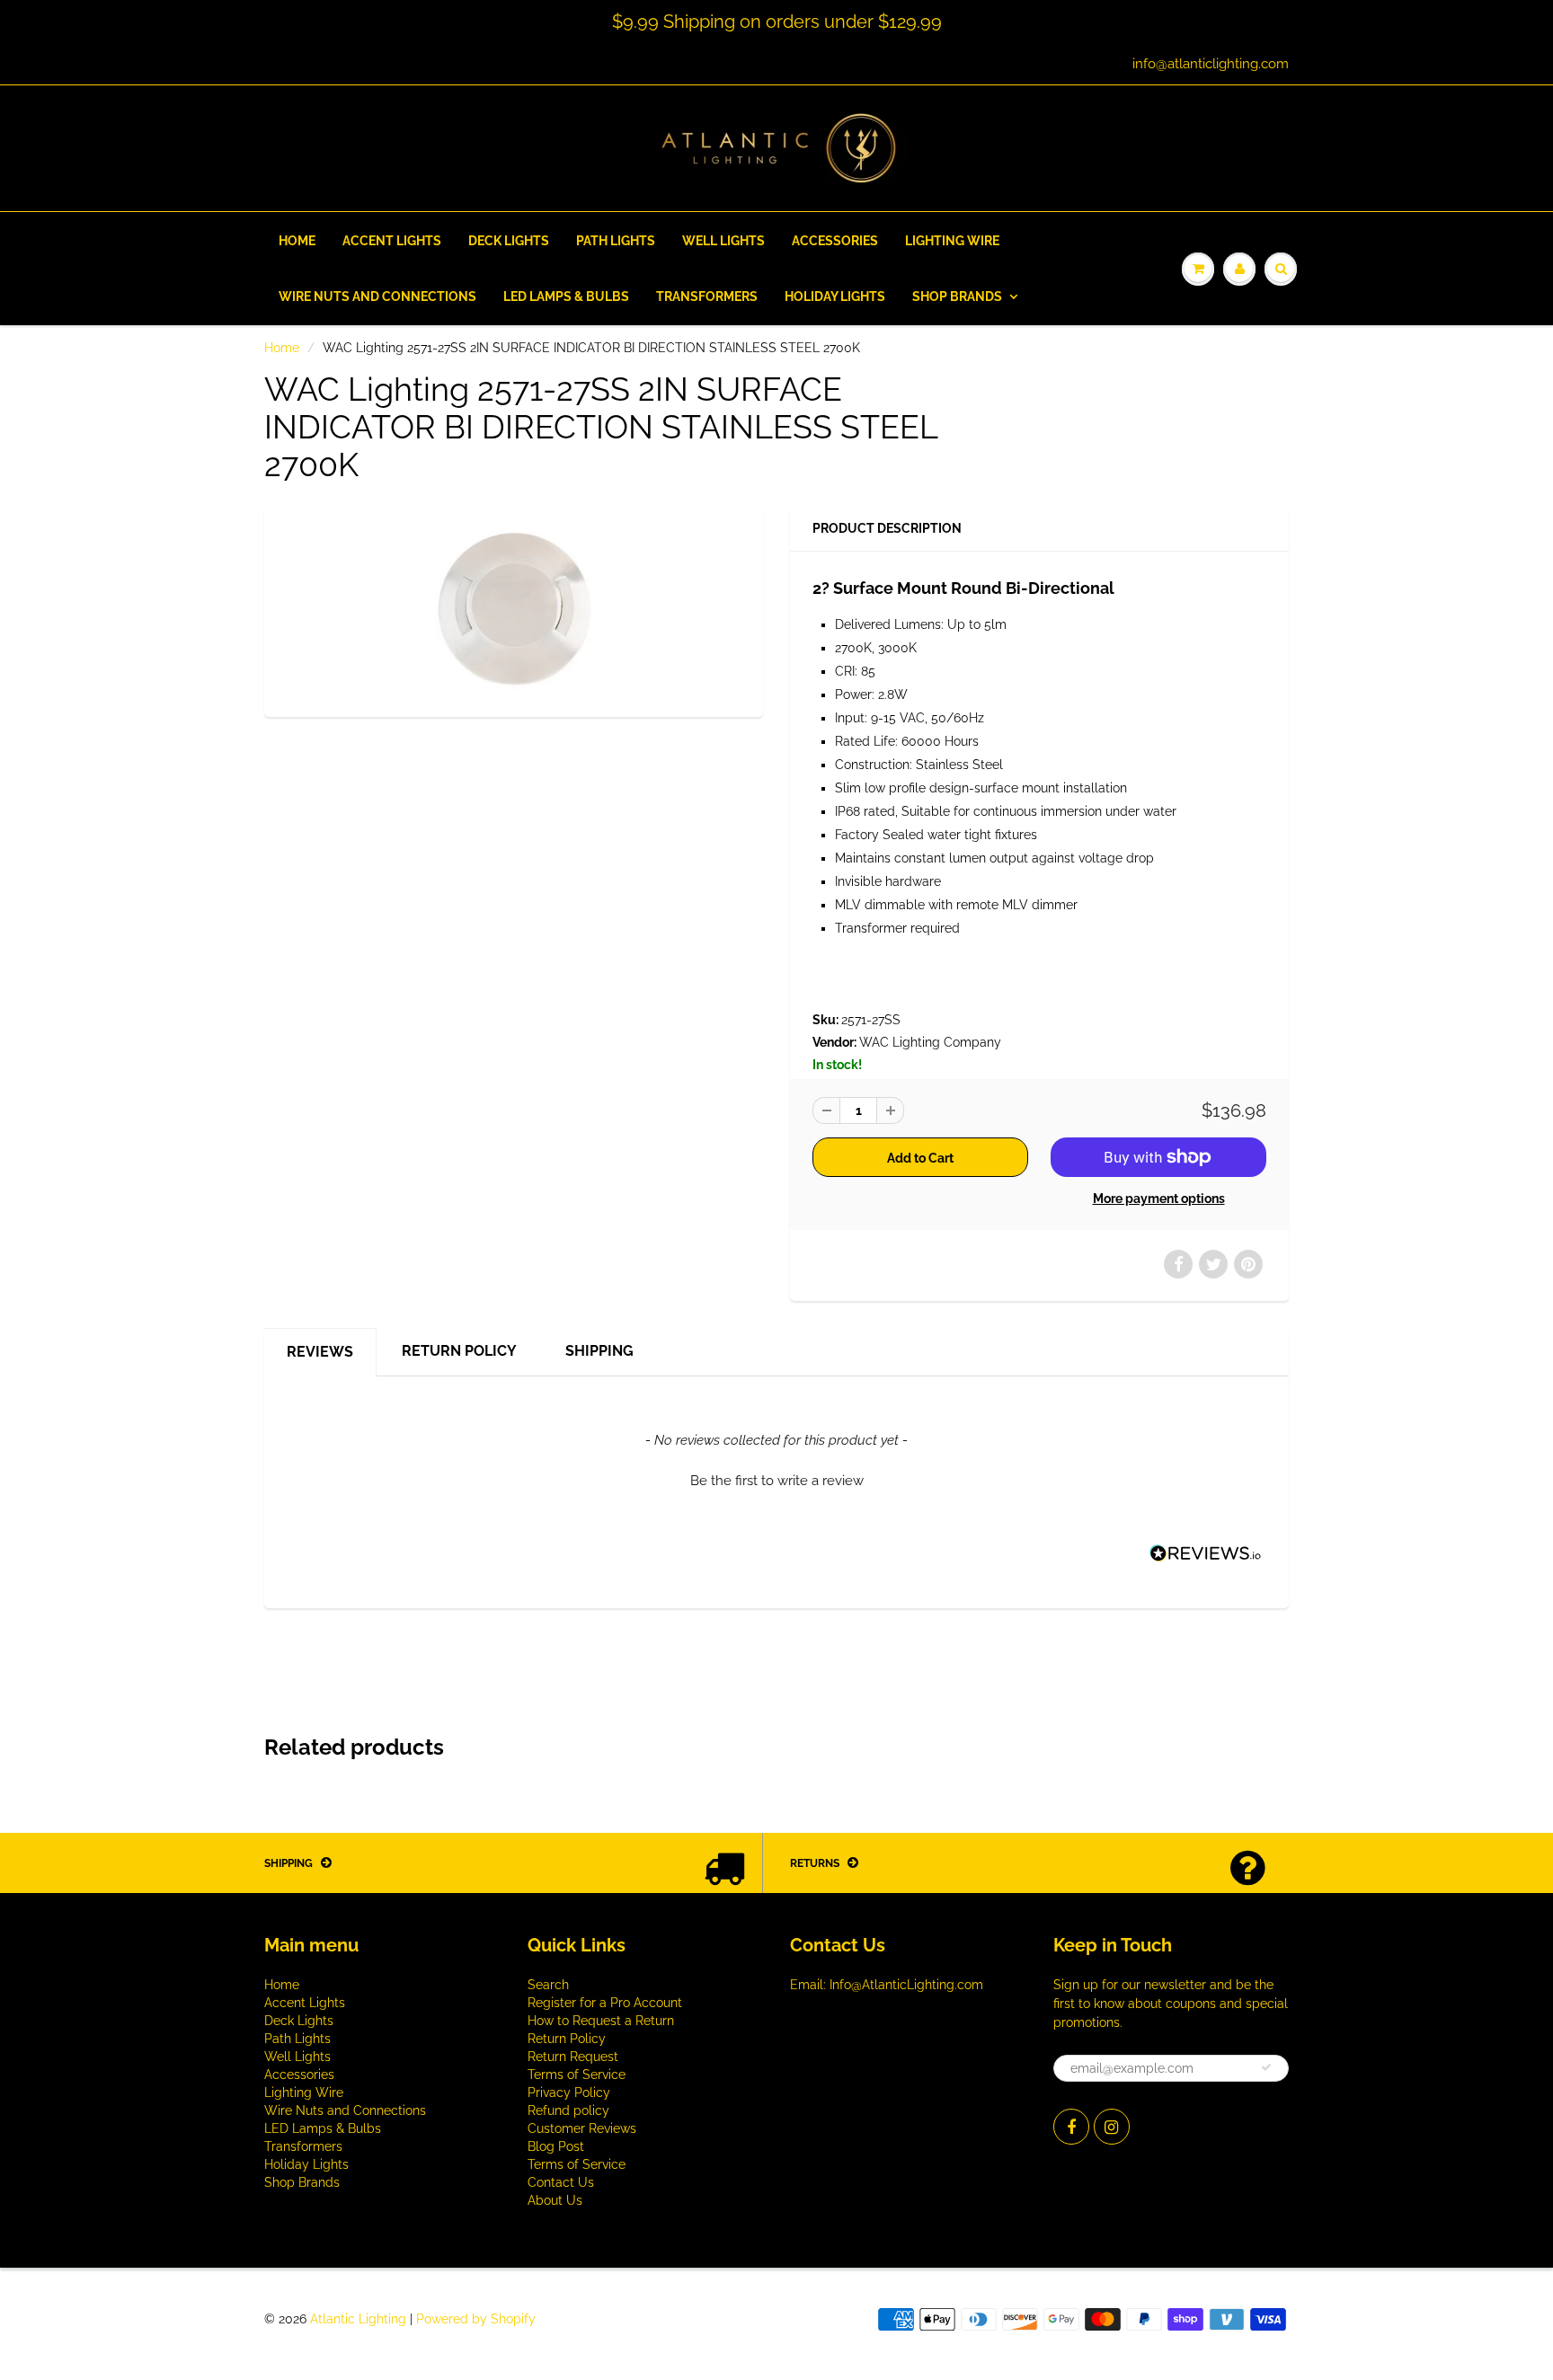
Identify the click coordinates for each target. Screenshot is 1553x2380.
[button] (776, 1479)
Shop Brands (957, 296)
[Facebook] (1071, 2127)
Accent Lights (392, 241)
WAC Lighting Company (930, 1042)
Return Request (573, 2057)
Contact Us (561, 2182)
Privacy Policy (569, 2092)
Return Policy (459, 1351)
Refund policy (568, 2110)
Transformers (707, 296)
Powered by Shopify (476, 2319)
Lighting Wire (952, 241)
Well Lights (723, 241)
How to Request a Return (601, 2021)
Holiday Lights (835, 296)
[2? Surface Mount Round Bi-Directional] (514, 609)
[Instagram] (1112, 2127)
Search (548, 1985)
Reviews (320, 1352)
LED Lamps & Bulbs (566, 296)
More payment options (1159, 1199)
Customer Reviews (582, 2128)
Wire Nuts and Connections (377, 296)
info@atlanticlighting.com (1211, 64)
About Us (555, 2200)
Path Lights (616, 241)
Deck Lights (509, 241)
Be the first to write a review (777, 1481)
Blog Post (556, 2146)
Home (297, 241)
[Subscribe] (1266, 2067)
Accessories (835, 241)
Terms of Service (577, 2075)
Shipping (599, 1351)
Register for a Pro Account (605, 2003)
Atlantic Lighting (358, 2319)
